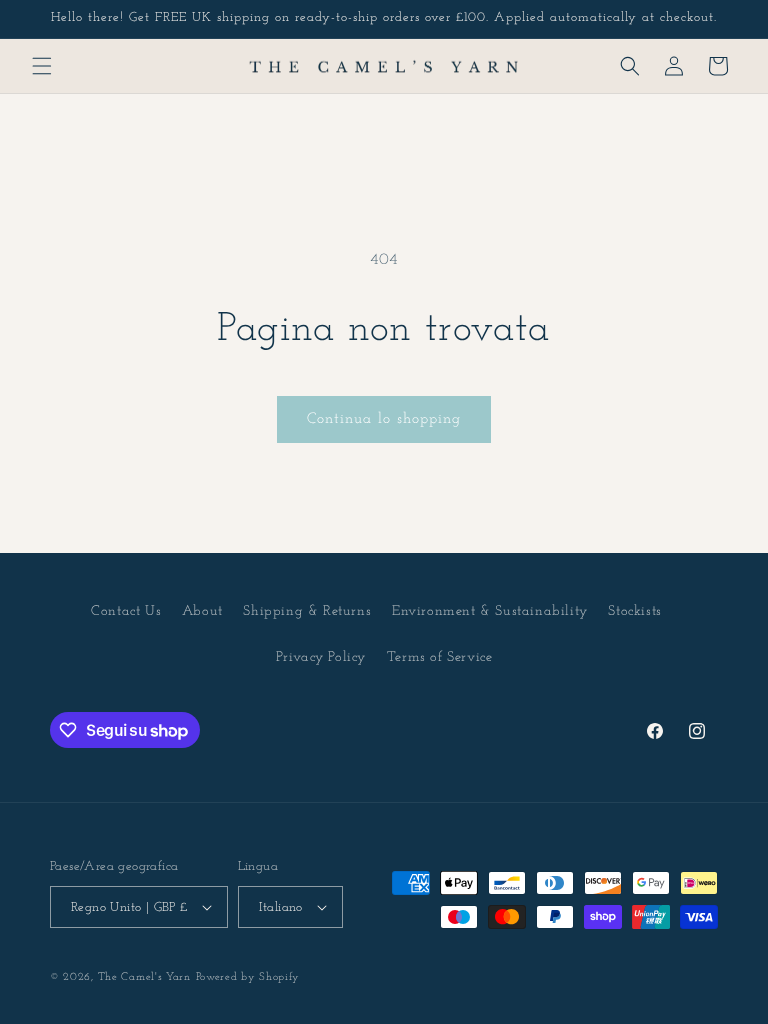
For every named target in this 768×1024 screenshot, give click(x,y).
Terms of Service (440, 657)
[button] (42, 66)
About (202, 611)
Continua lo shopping (384, 419)
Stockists (634, 611)
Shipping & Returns (307, 611)
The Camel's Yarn (144, 977)
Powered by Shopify (248, 977)
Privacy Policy (321, 657)
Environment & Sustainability (490, 611)
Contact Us (126, 611)
